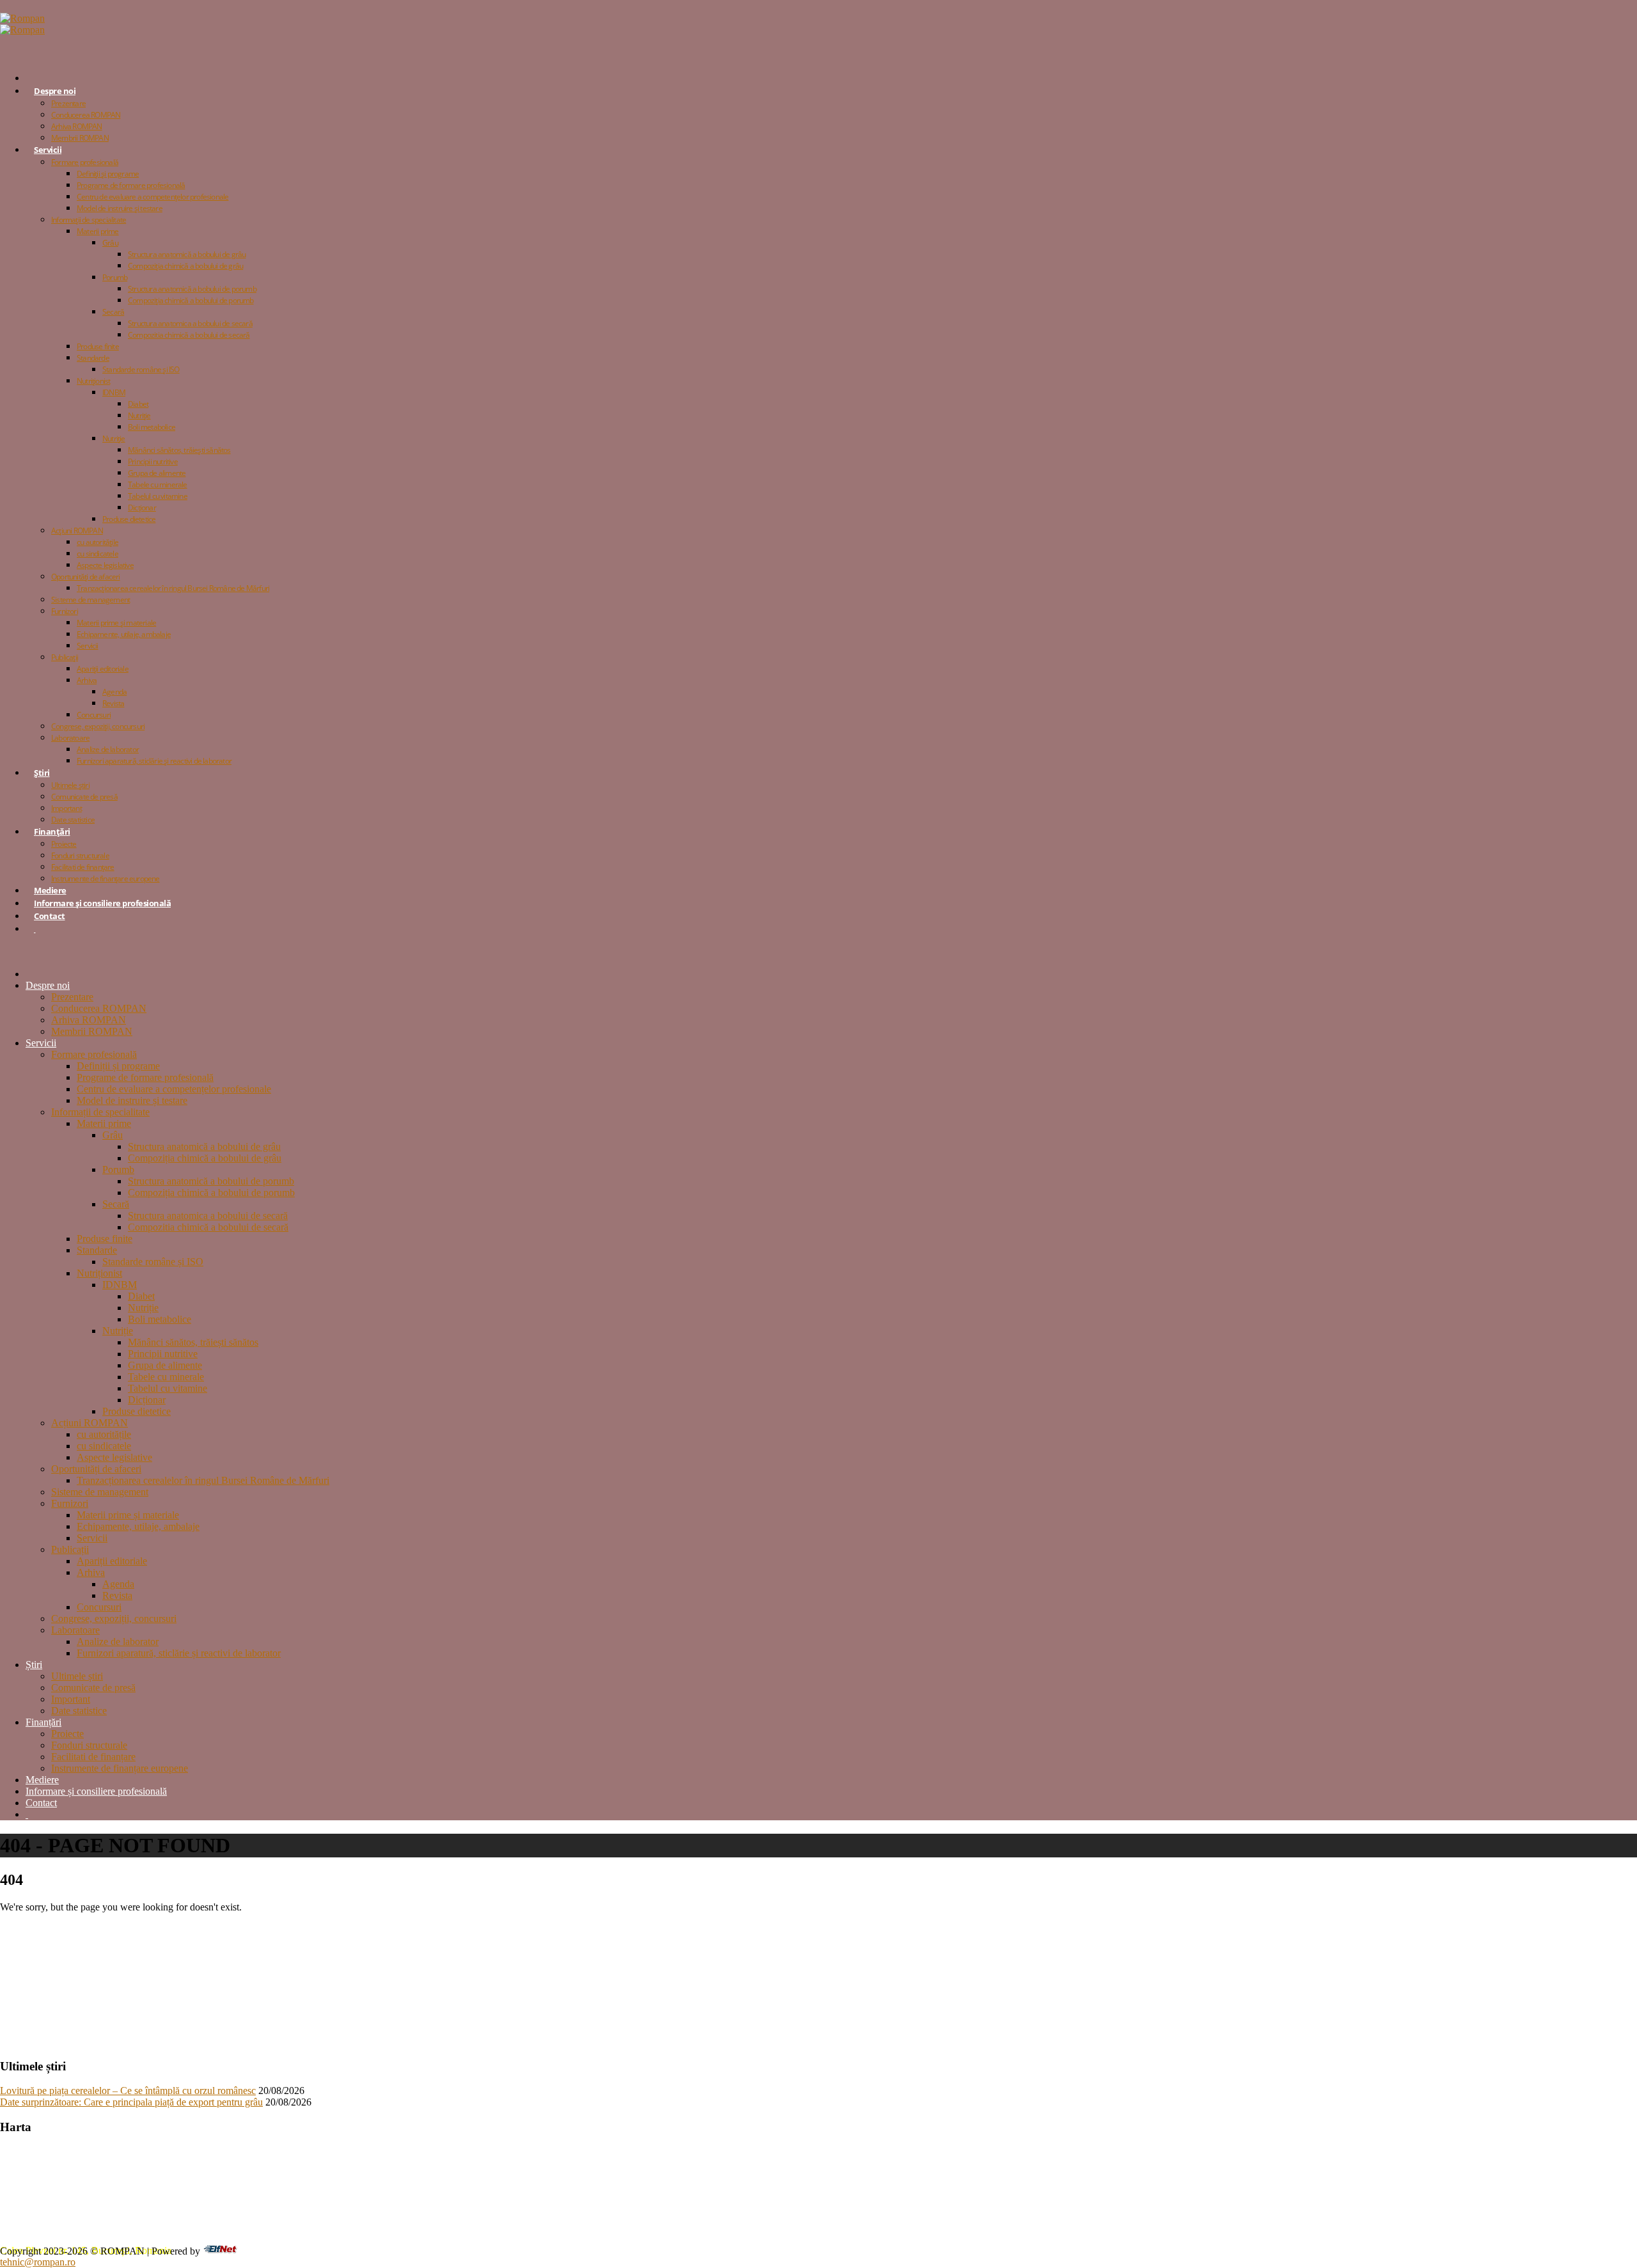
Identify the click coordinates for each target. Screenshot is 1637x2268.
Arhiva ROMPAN (77, 126)
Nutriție (139, 415)
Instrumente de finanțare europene (106, 878)
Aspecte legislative (105, 565)
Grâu (110, 243)
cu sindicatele (98, 554)
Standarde (93, 358)
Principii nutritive (153, 461)
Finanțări (52, 831)
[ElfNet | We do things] (220, 2250)
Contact (50, 916)
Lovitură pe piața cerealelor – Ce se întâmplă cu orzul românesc (128, 2091)
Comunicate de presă (84, 797)
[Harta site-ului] (35, 929)
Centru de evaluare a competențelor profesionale (153, 197)
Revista (113, 703)
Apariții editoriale (103, 669)
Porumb (115, 277)
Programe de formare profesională (131, 185)
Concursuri (94, 715)
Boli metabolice (152, 427)
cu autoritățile (98, 542)
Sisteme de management (90, 600)
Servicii (48, 150)
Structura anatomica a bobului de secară (190, 323)
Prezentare (68, 103)
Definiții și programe (108, 174)
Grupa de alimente (157, 473)
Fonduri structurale (80, 855)
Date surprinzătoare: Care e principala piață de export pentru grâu (131, 2102)
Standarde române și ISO (141, 369)
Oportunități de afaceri (86, 577)
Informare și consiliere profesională (102, 903)
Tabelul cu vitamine (158, 496)
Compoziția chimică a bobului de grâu (185, 266)
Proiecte (64, 844)
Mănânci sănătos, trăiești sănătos (179, 450)
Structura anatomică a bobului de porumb (192, 289)
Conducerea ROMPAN (86, 115)
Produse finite (98, 346)
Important (67, 808)
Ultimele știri (70, 785)
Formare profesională (85, 162)
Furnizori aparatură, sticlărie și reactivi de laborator (154, 761)
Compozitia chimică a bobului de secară (189, 335)
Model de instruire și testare (120, 208)
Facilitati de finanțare (83, 867)
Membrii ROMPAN (80, 138)
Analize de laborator (108, 749)
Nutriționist (93, 381)
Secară (113, 312)
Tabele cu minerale (158, 484)
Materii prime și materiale (116, 623)
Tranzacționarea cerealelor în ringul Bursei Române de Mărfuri (173, 588)
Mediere (42, 1780)
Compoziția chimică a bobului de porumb (191, 300)
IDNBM (114, 392)
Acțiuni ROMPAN (77, 531)
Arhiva (87, 680)
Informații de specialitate (89, 220)
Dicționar (142, 508)
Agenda (114, 692)
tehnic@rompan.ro (38, 2262)
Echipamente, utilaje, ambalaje (124, 634)
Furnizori (65, 611)
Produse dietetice (129, 519)
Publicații (65, 657)
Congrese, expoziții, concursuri (98, 726)
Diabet (138, 404)
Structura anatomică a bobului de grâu (187, 254)
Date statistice (79, 1711)
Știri (42, 773)
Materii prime (98, 231)
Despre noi (55, 91)
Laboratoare (70, 738)
